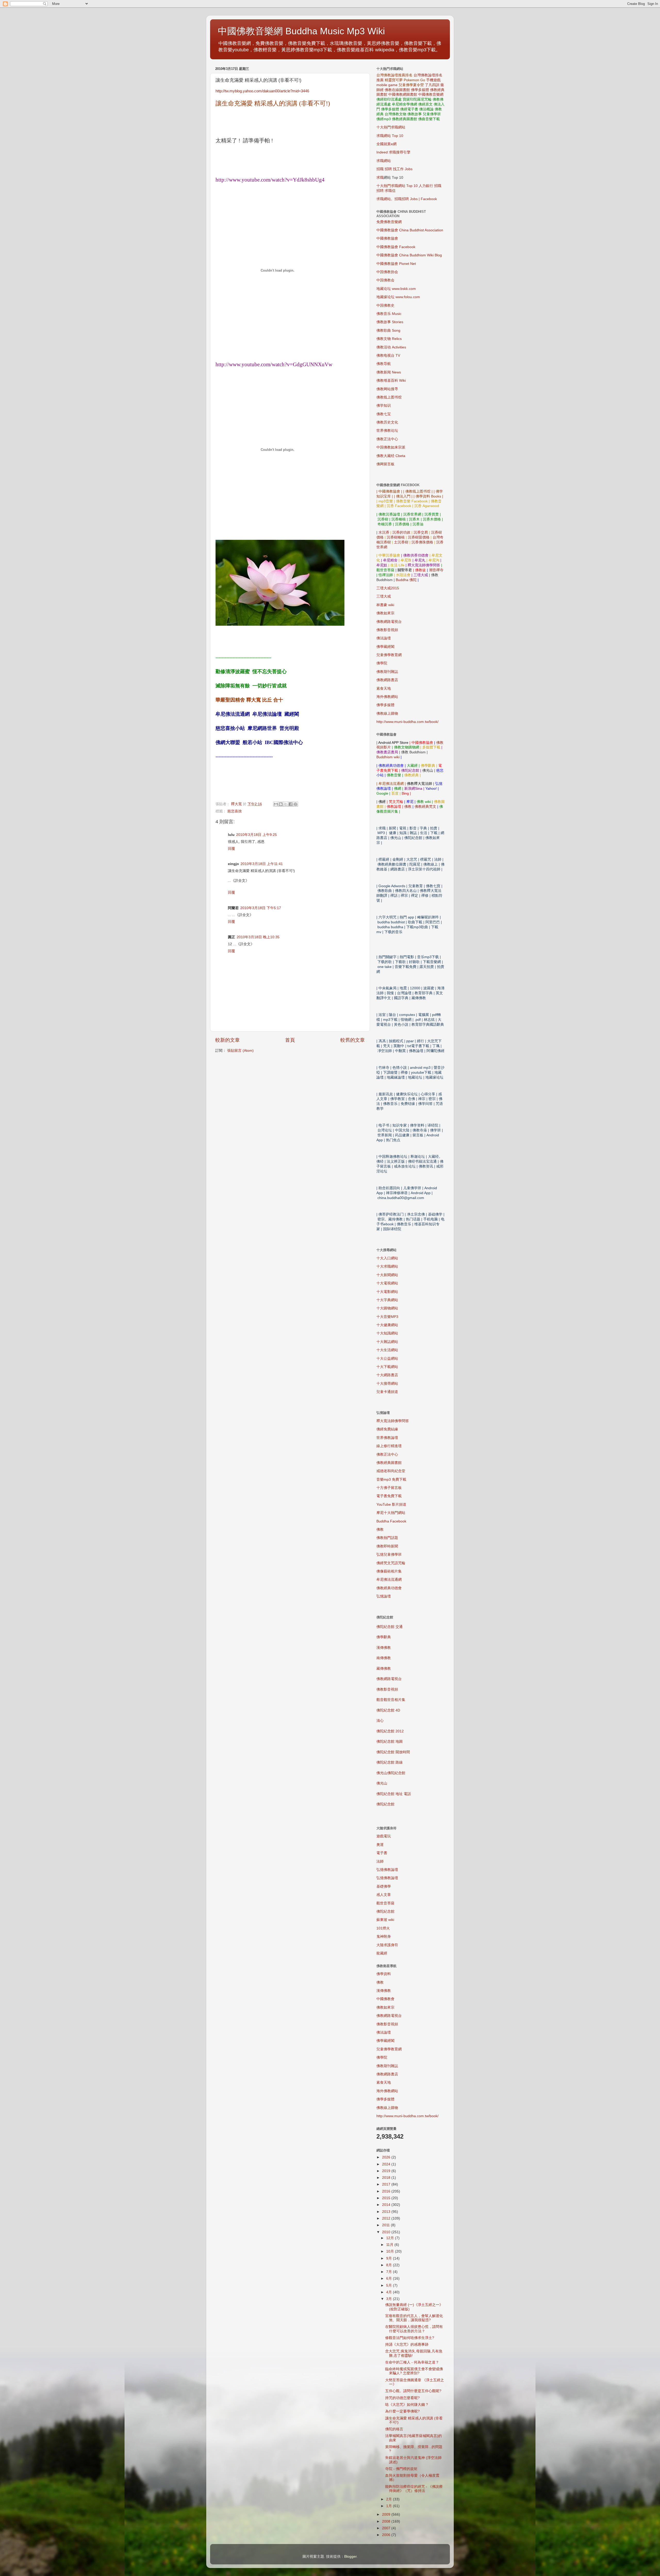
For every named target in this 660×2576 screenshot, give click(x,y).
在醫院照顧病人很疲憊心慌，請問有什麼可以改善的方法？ (414, 2329)
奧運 (380, 1845)
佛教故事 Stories (390, 322)
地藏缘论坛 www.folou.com (398, 297)
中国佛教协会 (387, 272)
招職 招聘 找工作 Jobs (394, 169)
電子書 (382, 1853)
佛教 (408, 807)
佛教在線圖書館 (397, 90)
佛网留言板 (385, 464)
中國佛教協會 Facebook (396, 247)
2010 (387, 2232)
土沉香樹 (401, 542)
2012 (387, 2218)
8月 (390, 2265)
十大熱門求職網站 (391, 127)
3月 (390, 2299)
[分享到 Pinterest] (295, 804)
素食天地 (384, 688)
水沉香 (384, 532)
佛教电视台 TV (388, 356)
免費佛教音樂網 (389, 222)
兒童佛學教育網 (389, 655)
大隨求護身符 (387, 1945)
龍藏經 (382, 1953)
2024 (387, 2164)
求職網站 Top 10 (390, 136)
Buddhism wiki (388, 757)
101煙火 (383, 1928)
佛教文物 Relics (389, 339)
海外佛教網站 (387, 697)
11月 (390, 2245)
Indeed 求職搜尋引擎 (393, 152)
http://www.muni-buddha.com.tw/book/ (407, 722)
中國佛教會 (385, 1999)
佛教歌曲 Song (388, 331)
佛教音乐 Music (389, 314)
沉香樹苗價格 (419, 537)
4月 (390, 2292)
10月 (391, 2251)
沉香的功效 (401, 532)
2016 (387, 2191)
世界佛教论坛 (387, 431)
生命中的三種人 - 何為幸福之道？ (412, 2362)
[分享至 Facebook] (291, 804)
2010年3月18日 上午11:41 (262, 864)
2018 (387, 2178)
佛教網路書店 (387, 680)
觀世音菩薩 (385, 1903)
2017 (387, 2184)
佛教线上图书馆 (389, 397)
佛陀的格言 (394, 2429)
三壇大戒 (384, 596)
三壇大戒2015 (388, 588)
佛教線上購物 (387, 714)
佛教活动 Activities (391, 347)
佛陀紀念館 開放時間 (393, 1752)
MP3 (387, 1317)
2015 (387, 2198)
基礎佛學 (384, 1886)
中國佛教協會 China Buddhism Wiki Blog (409, 255)
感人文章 (384, 1895)
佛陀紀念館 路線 (390, 1762)
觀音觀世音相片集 (391, 1700)
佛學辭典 (384, 1637)
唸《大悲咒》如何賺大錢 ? (407, 2405)
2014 (387, 2205)
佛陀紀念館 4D (388, 1710)
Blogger (350, 2557)
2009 (387, 2514)
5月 (390, 2285)
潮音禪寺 (436, 570)
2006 (387, 2535)
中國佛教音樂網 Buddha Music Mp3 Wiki (301, 31)
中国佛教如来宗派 (391, 447)
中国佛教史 (385, 305)
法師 (380, 1861)
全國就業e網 (386, 144)
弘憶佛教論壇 (387, 1870)
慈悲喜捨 (235, 811)
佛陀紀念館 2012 (390, 1731)
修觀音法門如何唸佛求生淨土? (410, 2338)
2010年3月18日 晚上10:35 (258, 937)
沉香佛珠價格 (422, 542)
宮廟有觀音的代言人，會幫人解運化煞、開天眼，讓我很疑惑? (414, 2318)
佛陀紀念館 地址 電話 (394, 1794)
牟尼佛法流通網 (389, 1580)
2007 (387, 2528)
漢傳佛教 (384, 1648)
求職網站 (384, 161)
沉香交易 (421, 532)
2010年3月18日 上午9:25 (257, 835)
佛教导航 (384, 364)
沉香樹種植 (396, 537)
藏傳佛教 (384, 1669)
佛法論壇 (384, 638)
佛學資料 (384, 1974)
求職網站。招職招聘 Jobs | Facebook (407, 199)
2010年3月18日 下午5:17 (261, 908)
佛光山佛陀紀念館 (391, 1773)
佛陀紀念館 (385, 1804)
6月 (390, 2279)
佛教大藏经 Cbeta (391, 456)
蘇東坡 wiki (385, 1920)
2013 (387, 2212)
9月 (390, 2258)
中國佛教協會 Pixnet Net (396, 264)
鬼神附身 (384, 1937)
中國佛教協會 (387, 238)
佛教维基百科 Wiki (391, 381)
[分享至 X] (286, 804)
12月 (391, 2238)
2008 (387, 2521)
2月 (390, 2499)
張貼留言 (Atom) (240, 1051)
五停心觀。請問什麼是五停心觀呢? (413, 2391)
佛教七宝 (384, 414)
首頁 (290, 1040)
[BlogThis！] (281, 804)
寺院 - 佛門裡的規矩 (401, 2469)
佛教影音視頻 (387, 630)
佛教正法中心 (387, 439)
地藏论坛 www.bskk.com (396, 289)
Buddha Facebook (391, 1521)
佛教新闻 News (389, 372)
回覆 (232, 849)
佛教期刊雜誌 (387, 672)
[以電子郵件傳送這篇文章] (276, 804)
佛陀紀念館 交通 (390, 1627)
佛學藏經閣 (385, 647)
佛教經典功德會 (389, 1588)
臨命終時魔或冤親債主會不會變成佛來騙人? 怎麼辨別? (414, 2371)
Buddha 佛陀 (406, 580)
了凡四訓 (432, 85)
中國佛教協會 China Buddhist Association (410, 230)
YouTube (391, 1505)
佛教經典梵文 (425, 807)
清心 (380, 1721)
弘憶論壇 (384, 1596)
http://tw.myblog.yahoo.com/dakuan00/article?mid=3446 (262, 91)
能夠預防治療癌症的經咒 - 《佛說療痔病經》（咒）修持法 (414, 2489)
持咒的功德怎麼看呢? (402, 2398)
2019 (387, 2171)
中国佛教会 (385, 280)
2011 (386, 2225)
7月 (390, 2272)
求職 (380, 178)
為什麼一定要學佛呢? (402, 2411)
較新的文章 (228, 1040)
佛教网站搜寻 (387, 389)
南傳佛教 (384, 1658)
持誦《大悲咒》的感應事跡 (407, 2345)
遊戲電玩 (384, 1836)
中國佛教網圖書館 (403, 95)
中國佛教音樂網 (431, 95)
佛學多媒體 (420, 90)
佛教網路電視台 (389, 622)
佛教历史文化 (387, 422)
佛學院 (382, 663)
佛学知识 (384, 406)
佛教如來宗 (385, 613)
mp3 (391, 1479)
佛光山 (382, 1783)
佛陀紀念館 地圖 (390, 1742)
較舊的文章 (353, 1040)
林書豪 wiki (385, 605)
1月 (390, 2506)
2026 (387, 2157)
